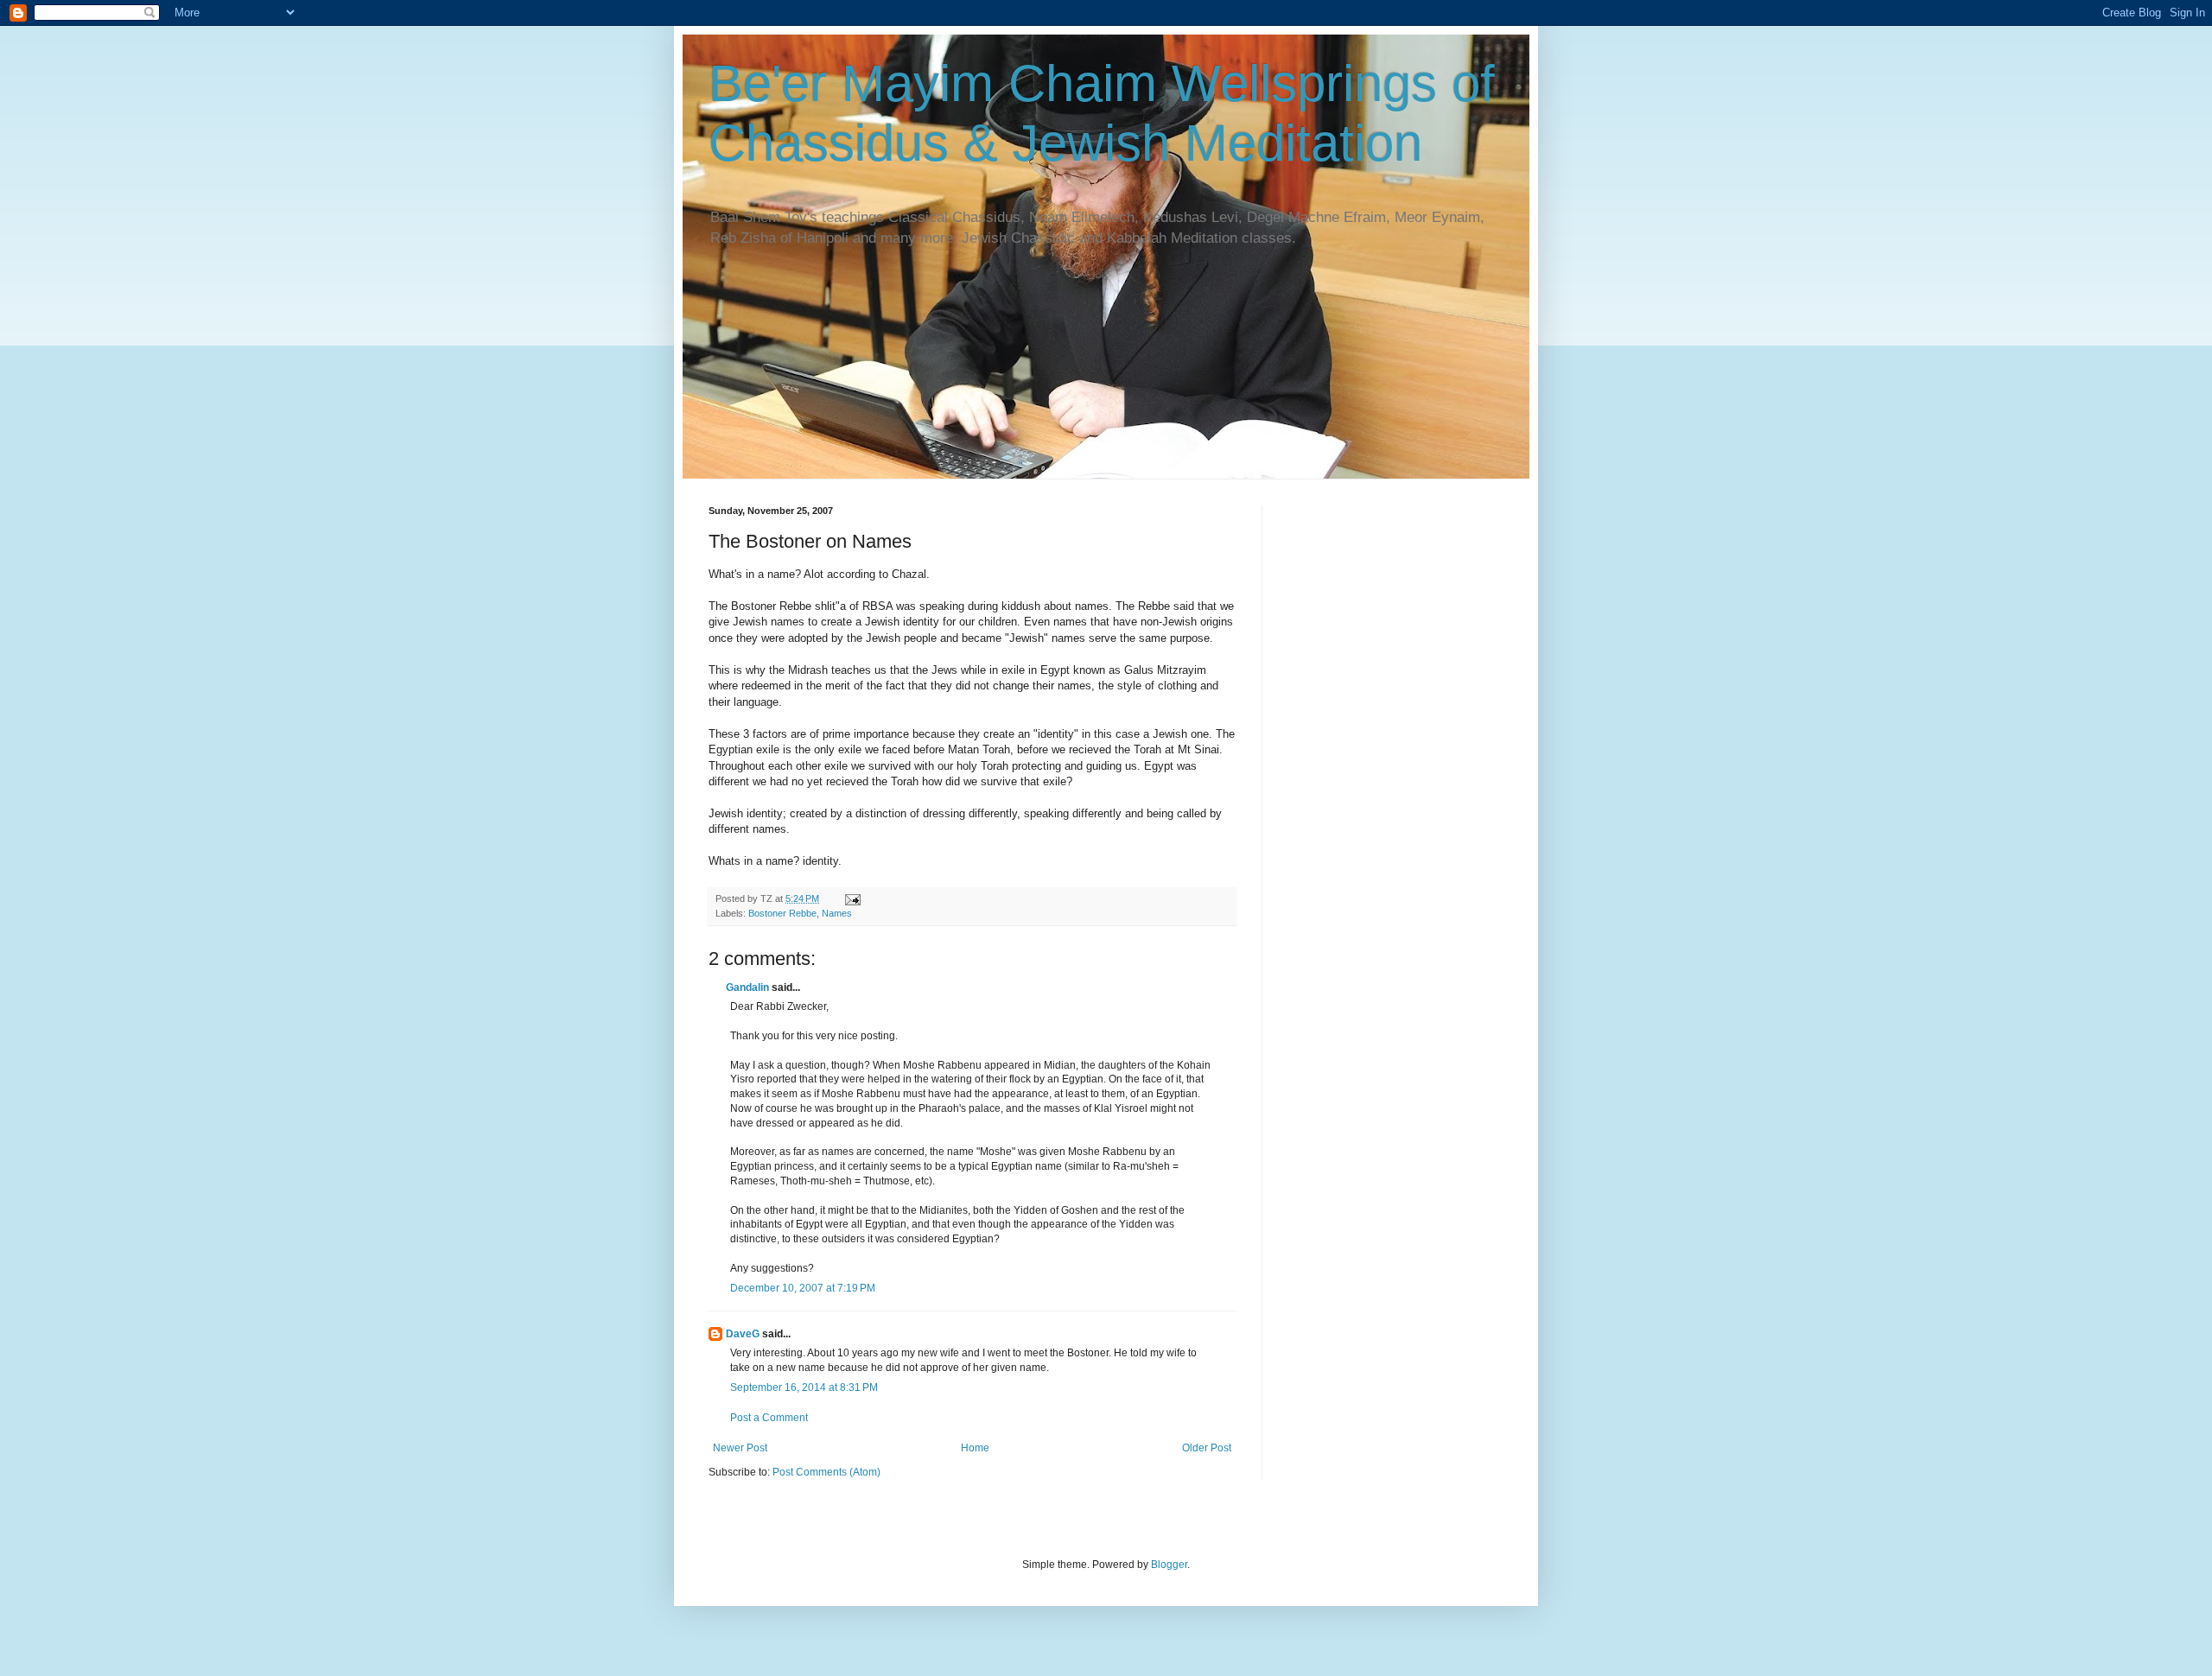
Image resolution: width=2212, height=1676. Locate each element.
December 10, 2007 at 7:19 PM (803, 1288)
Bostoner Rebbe (782, 913)
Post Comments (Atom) (826, 1472)
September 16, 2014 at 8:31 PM (804, 1387)
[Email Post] (852, 898)
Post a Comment (769, 1418)
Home (975, 1448)
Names (837, 913)
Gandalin (747, 987)
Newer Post (740, 1448)
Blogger (1169, 1565)
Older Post (1207, 1448)
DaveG (743, 1334)
